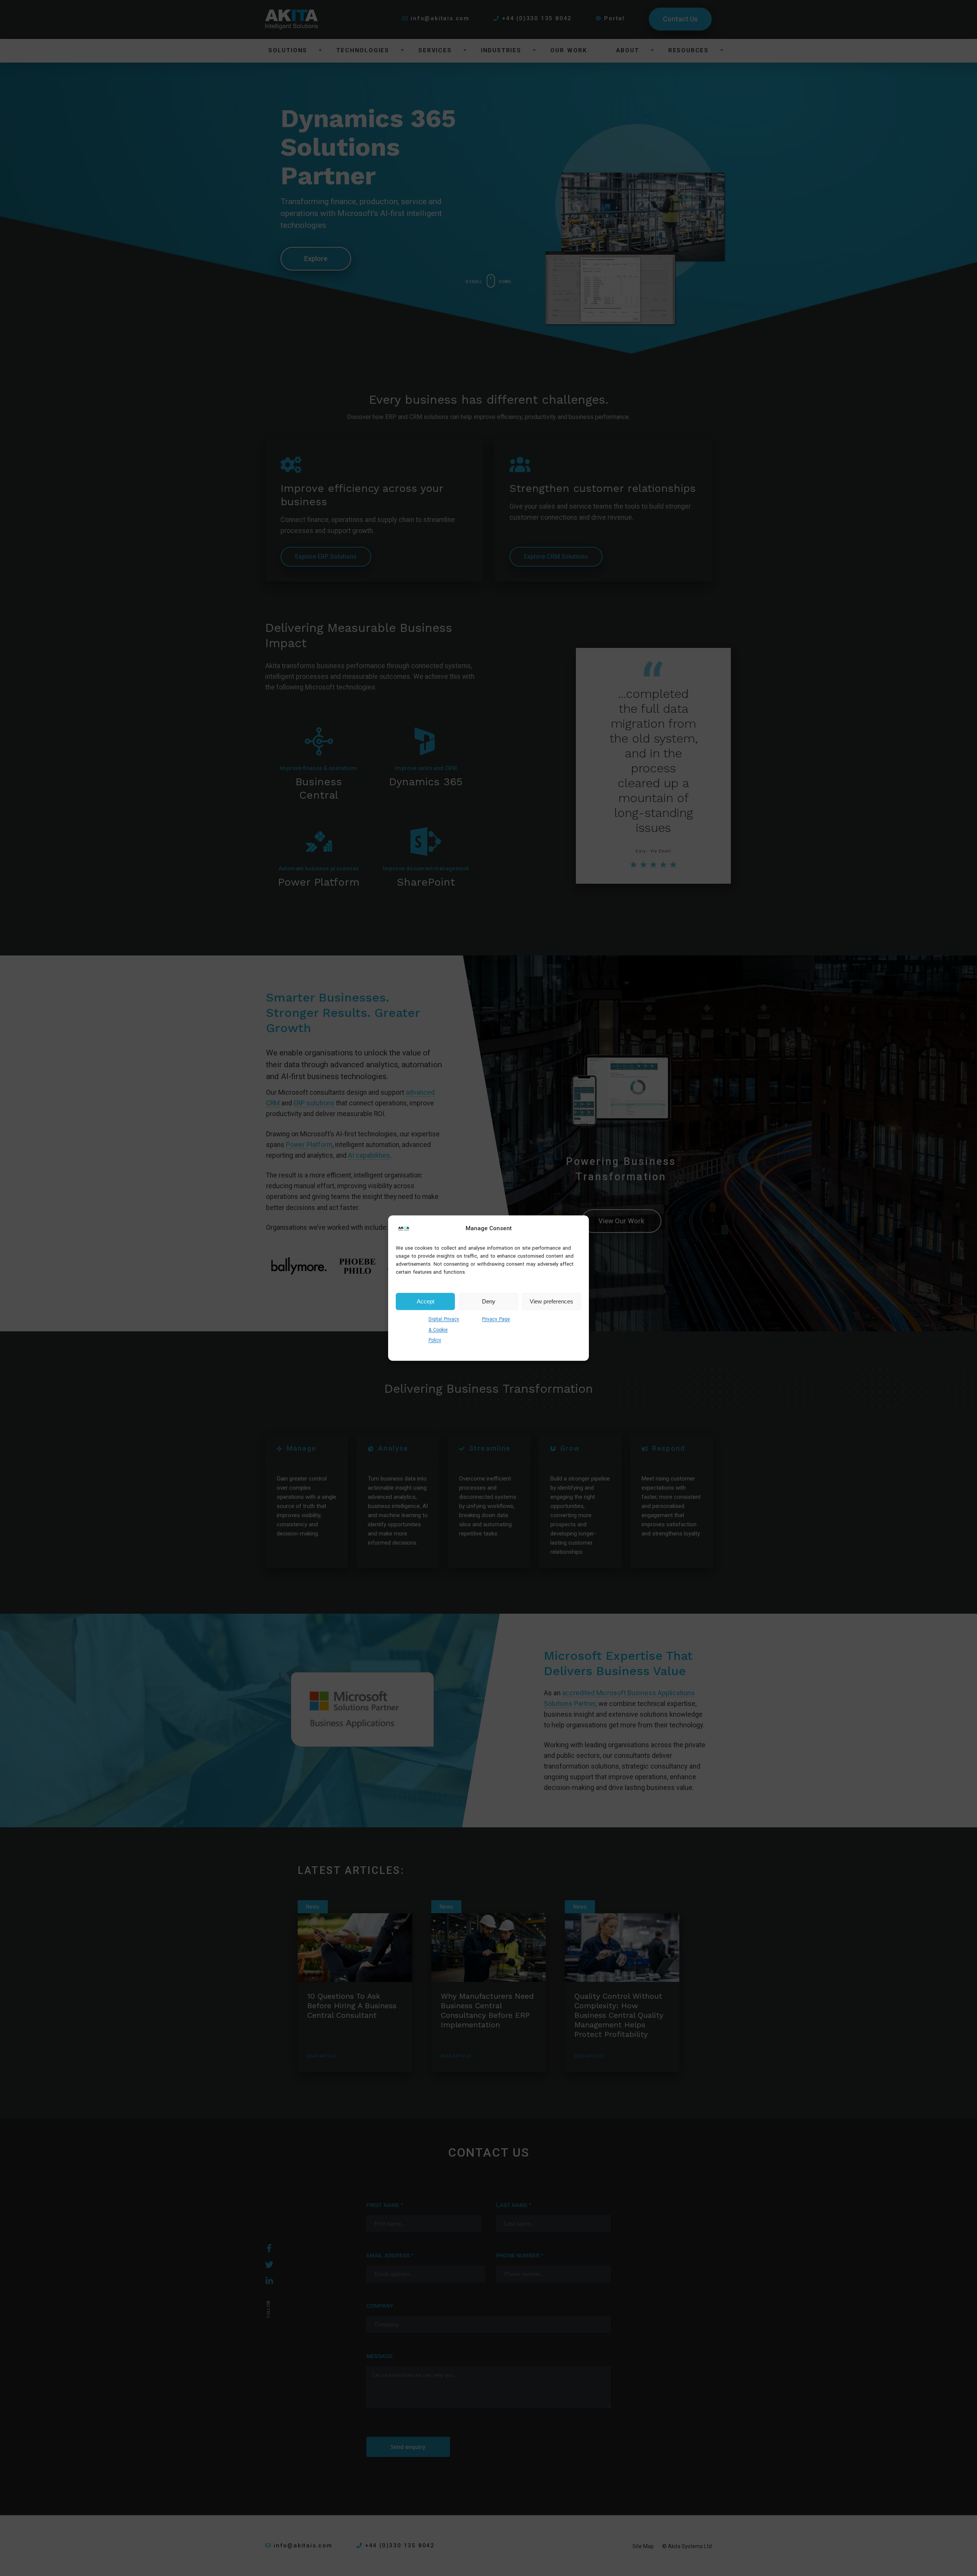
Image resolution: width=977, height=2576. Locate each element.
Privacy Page (496, 1319)
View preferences (551, 1301)
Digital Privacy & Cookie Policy (444, 1330)
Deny (489, 1301)
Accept (426, 1301)
